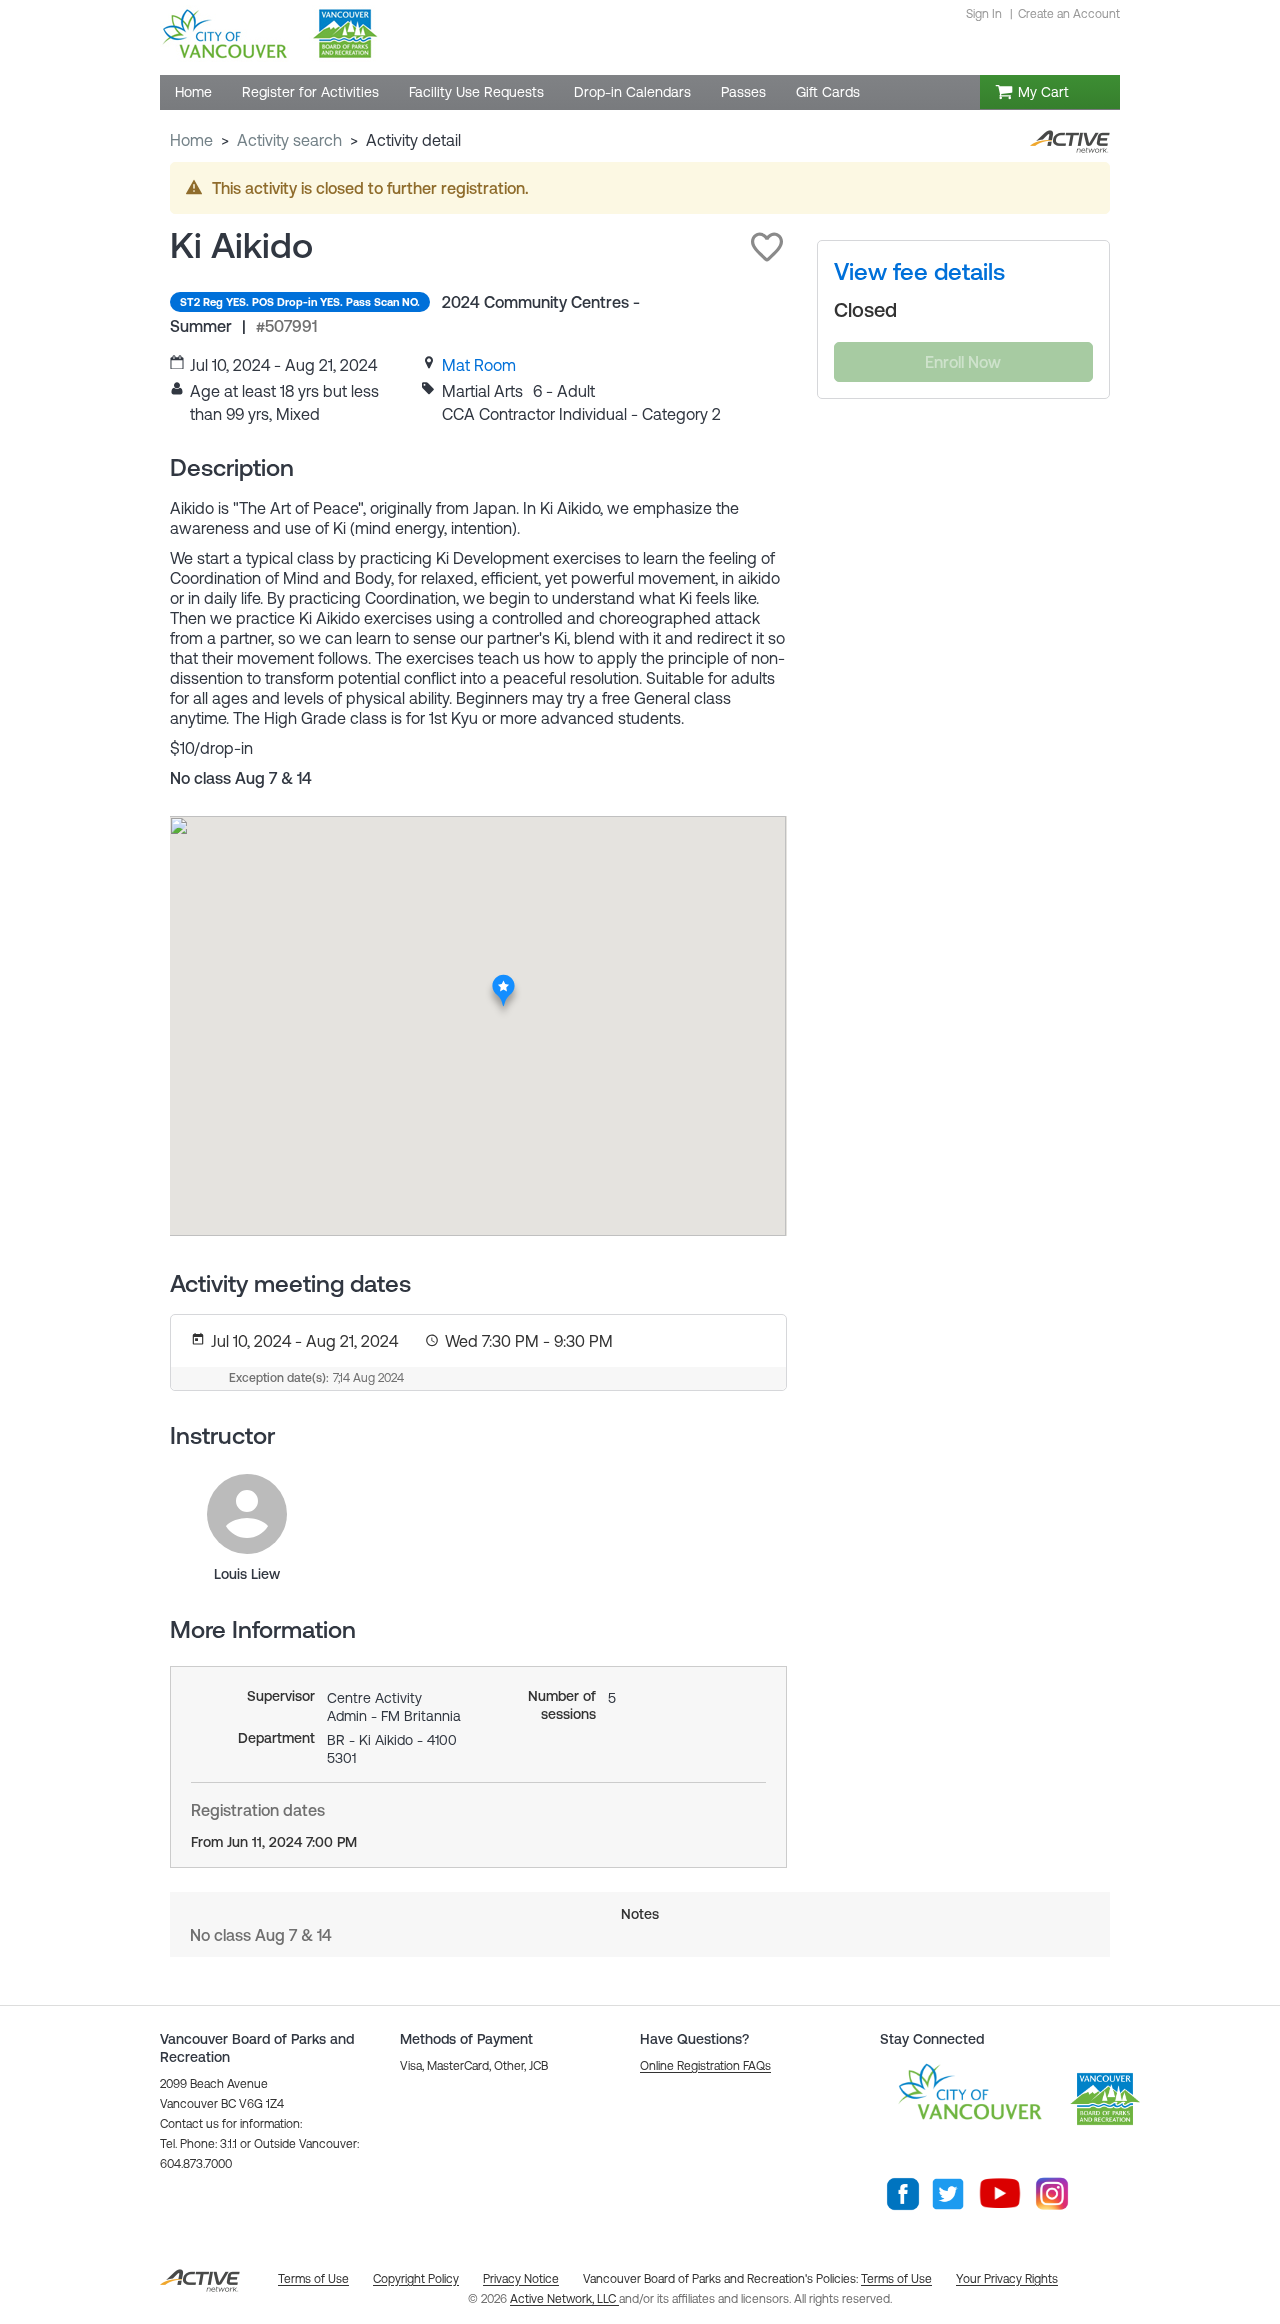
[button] (767, 247)
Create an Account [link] (1069, 14)
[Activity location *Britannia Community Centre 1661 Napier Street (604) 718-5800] (503, 980)
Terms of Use (896, 2279)
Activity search (289, 140)
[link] (479, 365)
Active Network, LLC (564, 2299)
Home (191, 140)
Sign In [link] (984, 14)
